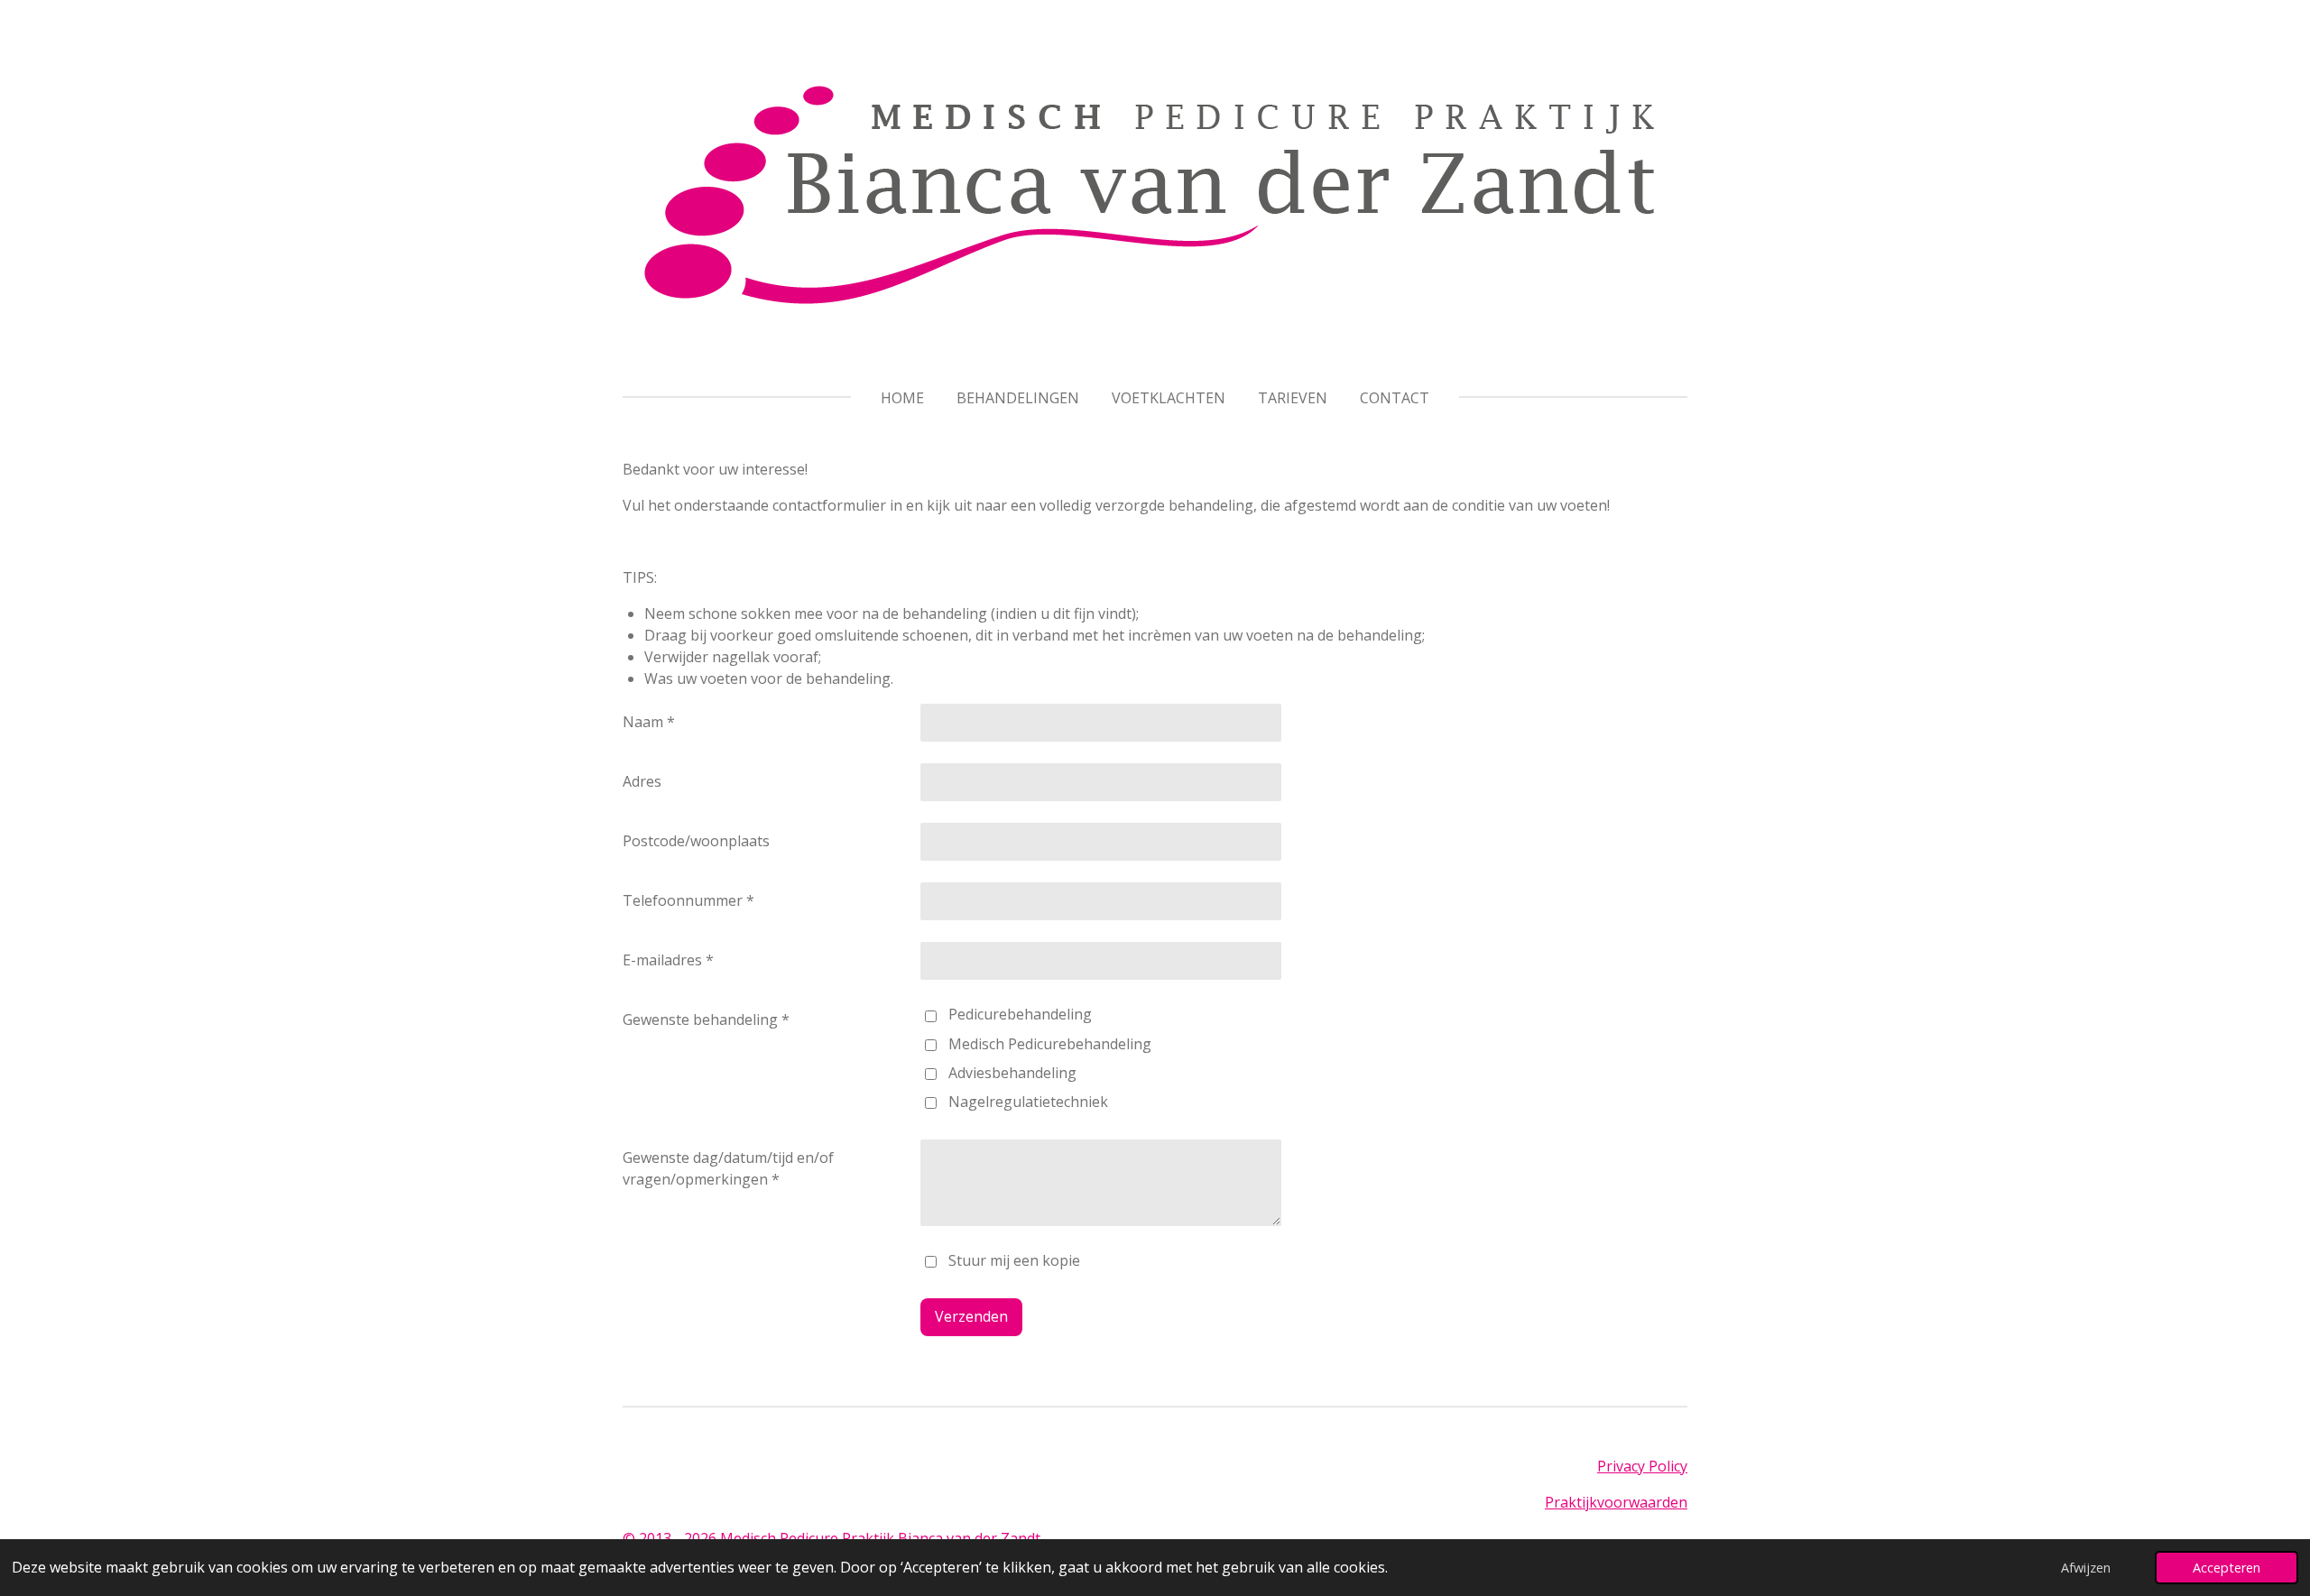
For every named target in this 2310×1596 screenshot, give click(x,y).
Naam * (649, 722)
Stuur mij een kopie (1014, 1260)
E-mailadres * (668, 960)
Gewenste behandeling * (706, 1019)
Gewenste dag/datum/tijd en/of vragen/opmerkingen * (728, 1168)
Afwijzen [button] (2086, 1568)
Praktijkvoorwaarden (1616, 1502)
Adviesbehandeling (1012, 1073)
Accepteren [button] (2227, 1568)
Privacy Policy (1642, 1466)
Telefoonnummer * (688, 900)
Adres (642, 781)
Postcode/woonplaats (696, 841)
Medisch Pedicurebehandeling (1050, 1044)
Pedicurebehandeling (1020, 1014)
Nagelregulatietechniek (1028, 1102)
